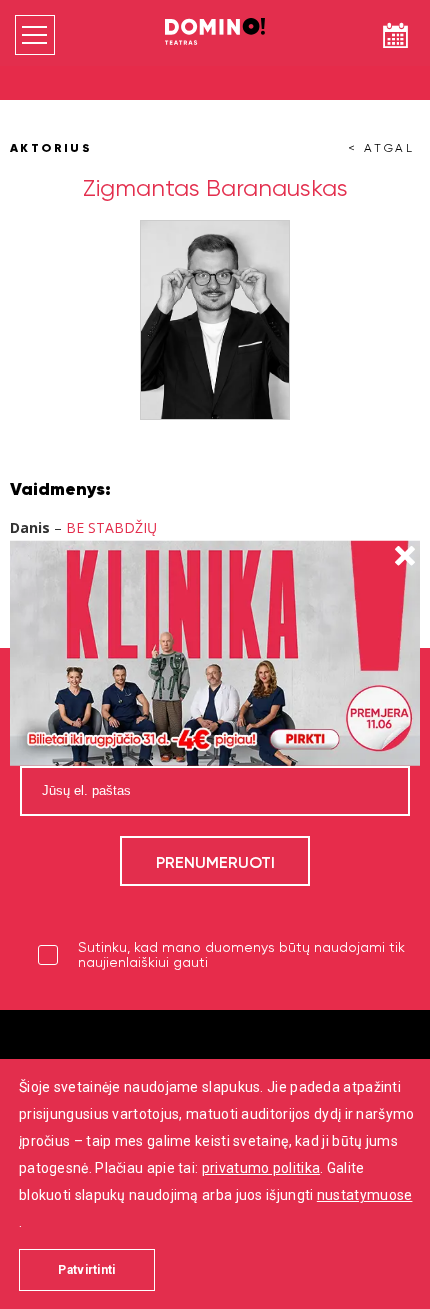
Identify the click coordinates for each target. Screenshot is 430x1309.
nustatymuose (365, 1195)
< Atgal (381, 148)
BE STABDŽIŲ (111, 527)
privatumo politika (261, 1168)
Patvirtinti (86, 1270)
